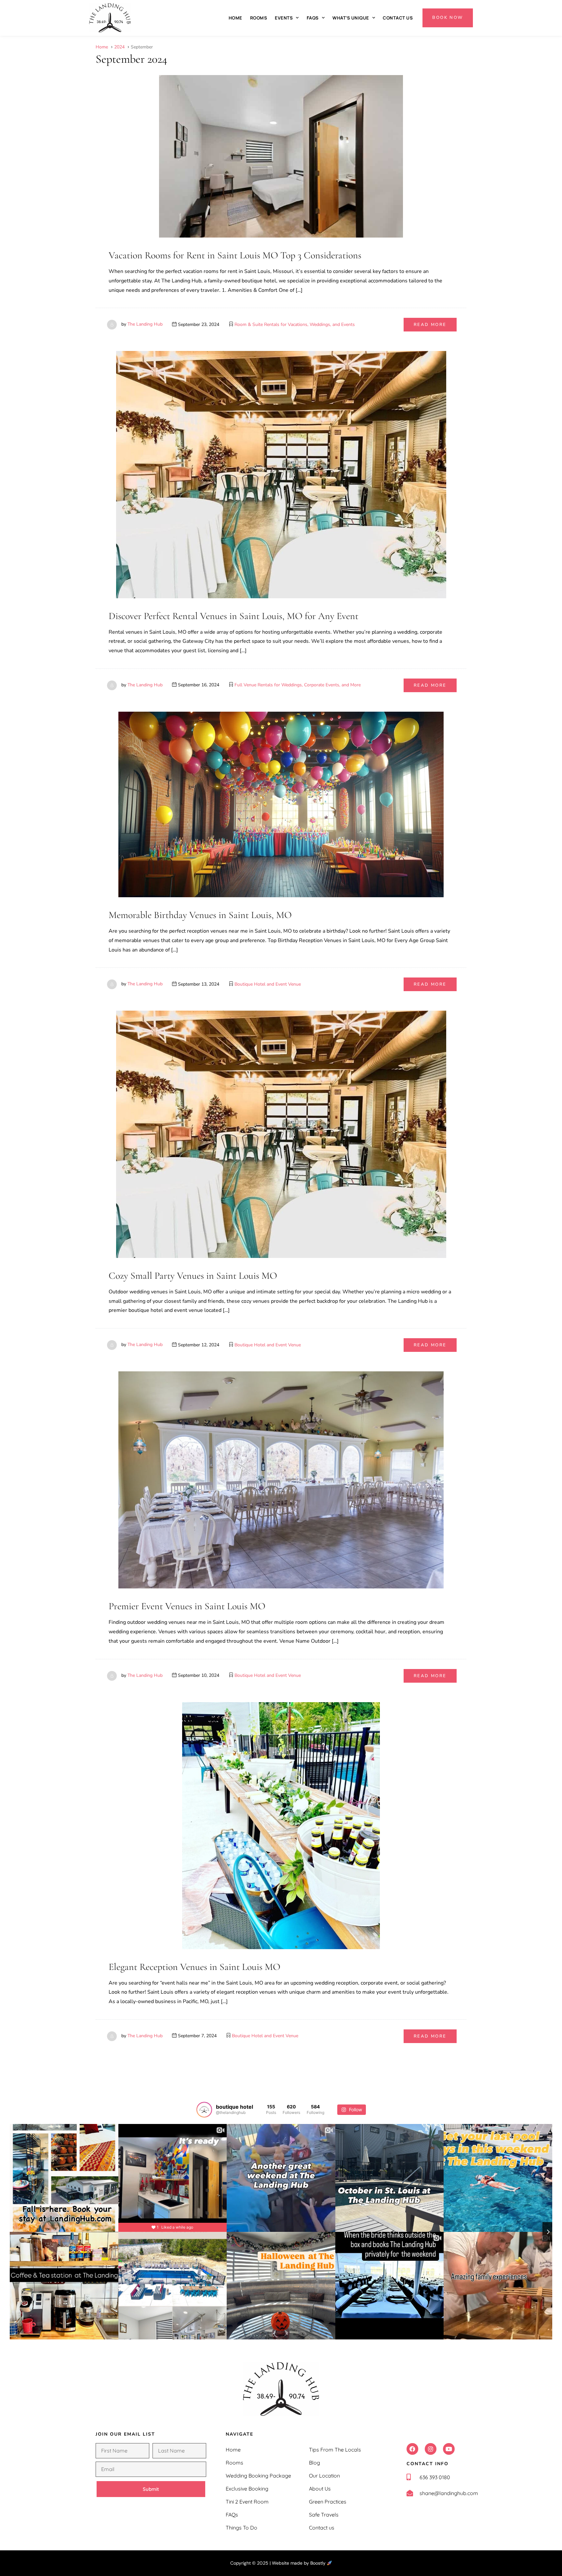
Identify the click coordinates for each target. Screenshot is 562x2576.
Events (284, 18)
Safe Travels (324, 2515)
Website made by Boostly (299, 2563)
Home (235, 18)
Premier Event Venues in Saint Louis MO (187, 1606)
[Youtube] (449, 2449)
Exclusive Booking (247, 2489)
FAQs (313, 18)
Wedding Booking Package (258, 2476)
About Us (320, 2489)
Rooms (259, 18)
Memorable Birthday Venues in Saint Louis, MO (200, 915)
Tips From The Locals (335, 2450)
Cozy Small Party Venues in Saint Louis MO (193, 1276)
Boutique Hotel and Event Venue (268, 984)
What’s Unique (351, 18)
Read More (430, 325)
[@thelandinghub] (204, 2110)
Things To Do (241, 2528)
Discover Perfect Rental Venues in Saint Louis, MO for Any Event (234, 616)
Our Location (324, 2476)
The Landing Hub (145, 324)
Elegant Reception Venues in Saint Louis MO (194, 1967)
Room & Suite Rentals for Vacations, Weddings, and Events (295, 324)
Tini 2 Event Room (247, 2502)
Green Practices (328, 2502)
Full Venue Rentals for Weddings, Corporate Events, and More (298, 685)
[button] (412, 2449)
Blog (314, 2463)
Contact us (398, 18)
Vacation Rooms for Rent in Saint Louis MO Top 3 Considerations (235, 255)
